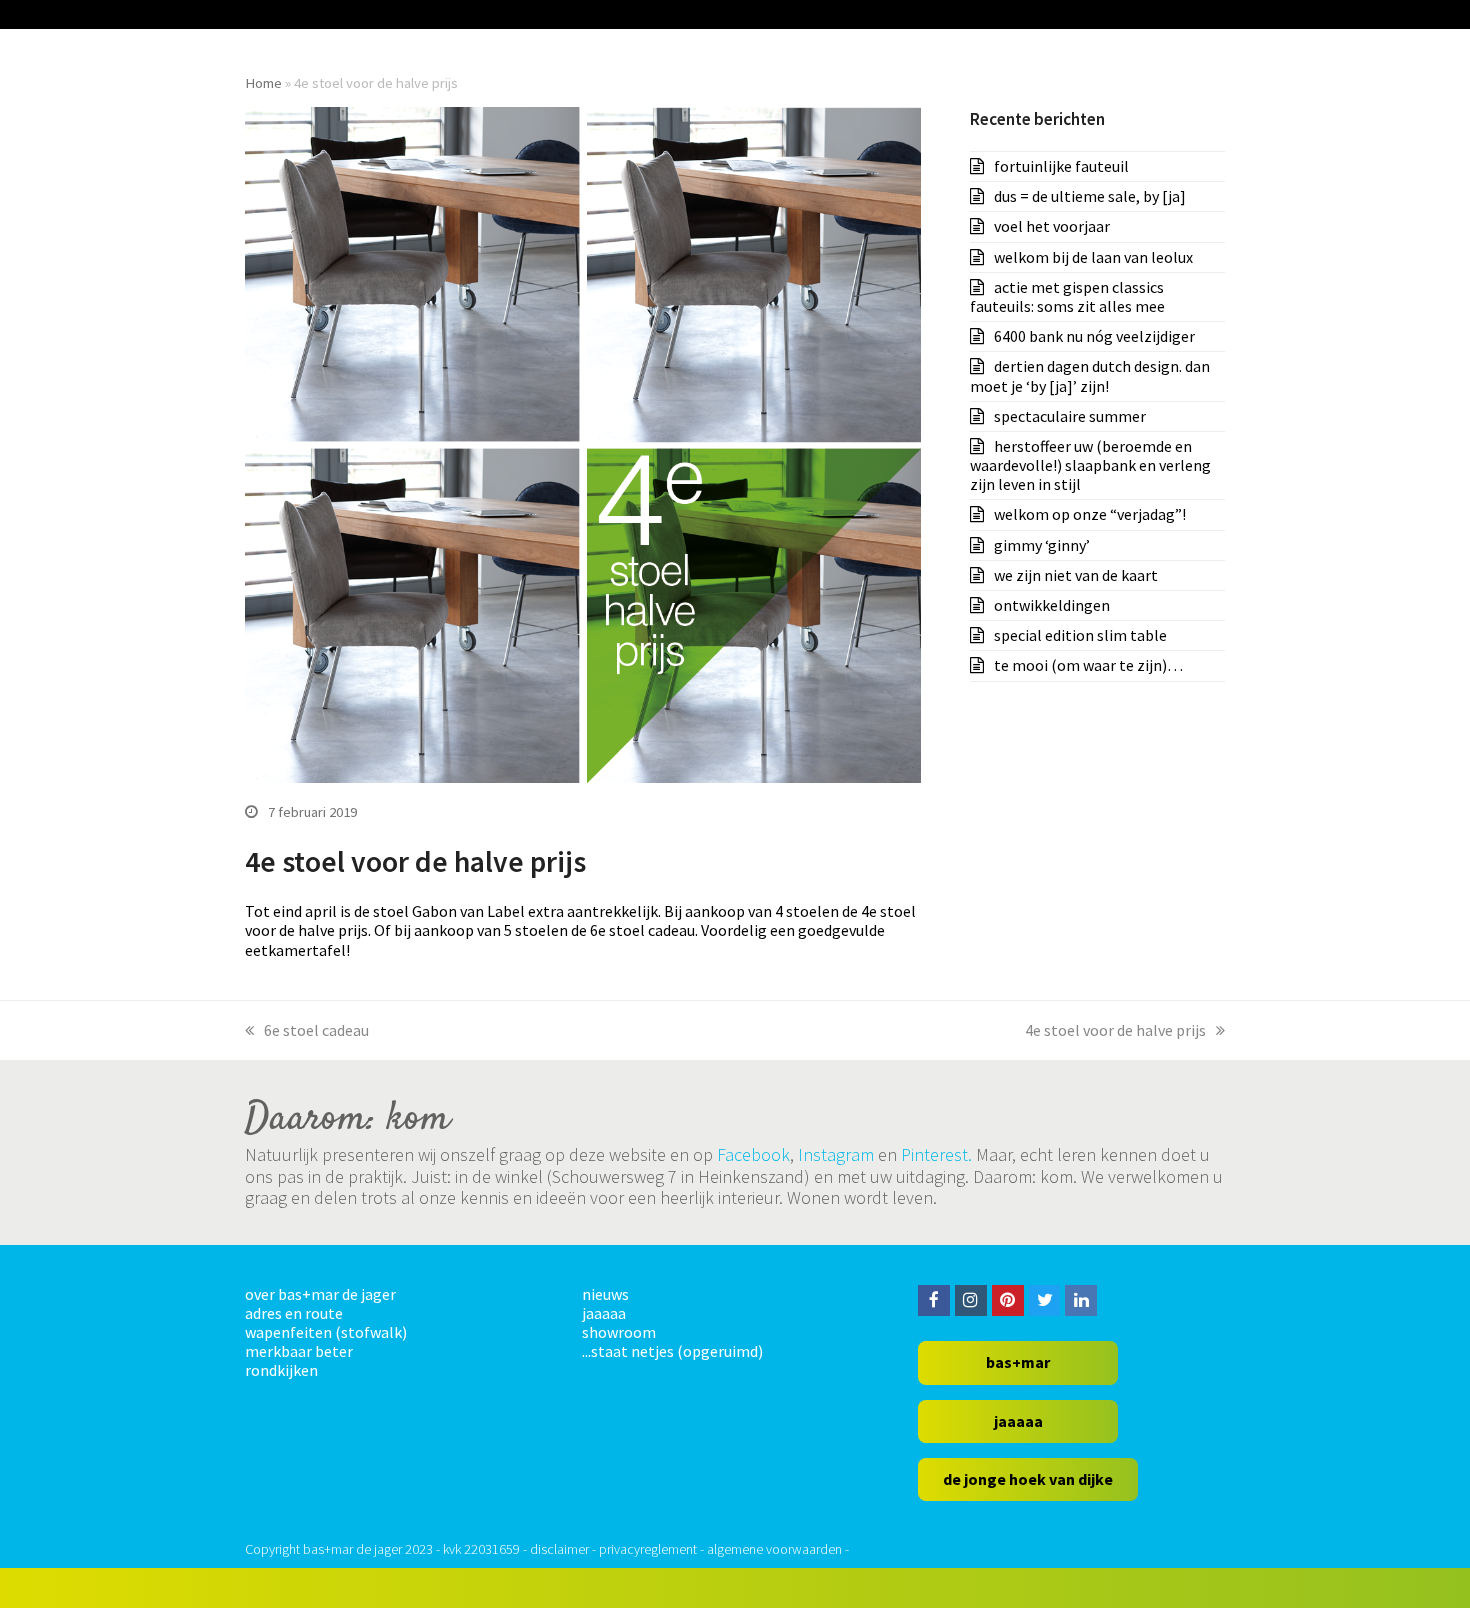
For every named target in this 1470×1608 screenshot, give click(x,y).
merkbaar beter (299, 1351)
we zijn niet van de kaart (1076, 575)
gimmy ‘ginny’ (1042, 545)
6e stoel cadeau (316, 1030)
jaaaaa (604, 1313)
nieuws (605, 1294)
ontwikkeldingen (1052, 605)
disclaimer (559, 1549)
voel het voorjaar (1052, 226)
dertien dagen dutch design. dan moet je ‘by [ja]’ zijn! (1090, 375)
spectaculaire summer (1070, 416)
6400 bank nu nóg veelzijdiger (1094, 336)
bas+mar (1018, 1362)
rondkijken (281, 1370)
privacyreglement (648, 1549)
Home (263, 82)
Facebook (753, 1154)
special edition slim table (1080, 635)
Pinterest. (936, 1154)
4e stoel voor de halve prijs (1115, 1030)
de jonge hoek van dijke (1028, 1479)
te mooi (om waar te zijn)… (1088, 665)
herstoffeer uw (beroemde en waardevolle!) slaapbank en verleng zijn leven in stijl (1090, 465)
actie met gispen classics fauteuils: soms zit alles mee (1067, 296)
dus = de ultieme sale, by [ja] (1090, 196)
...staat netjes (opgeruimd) (672, 1351)
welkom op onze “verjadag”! (1090, 514)
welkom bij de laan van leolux (1093, 257)
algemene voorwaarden (774, 1549)
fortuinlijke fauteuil (1061, 166)
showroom (619, 1332)
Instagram (836, 1154)
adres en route (294, 1313)
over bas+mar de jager (320, 1294)
